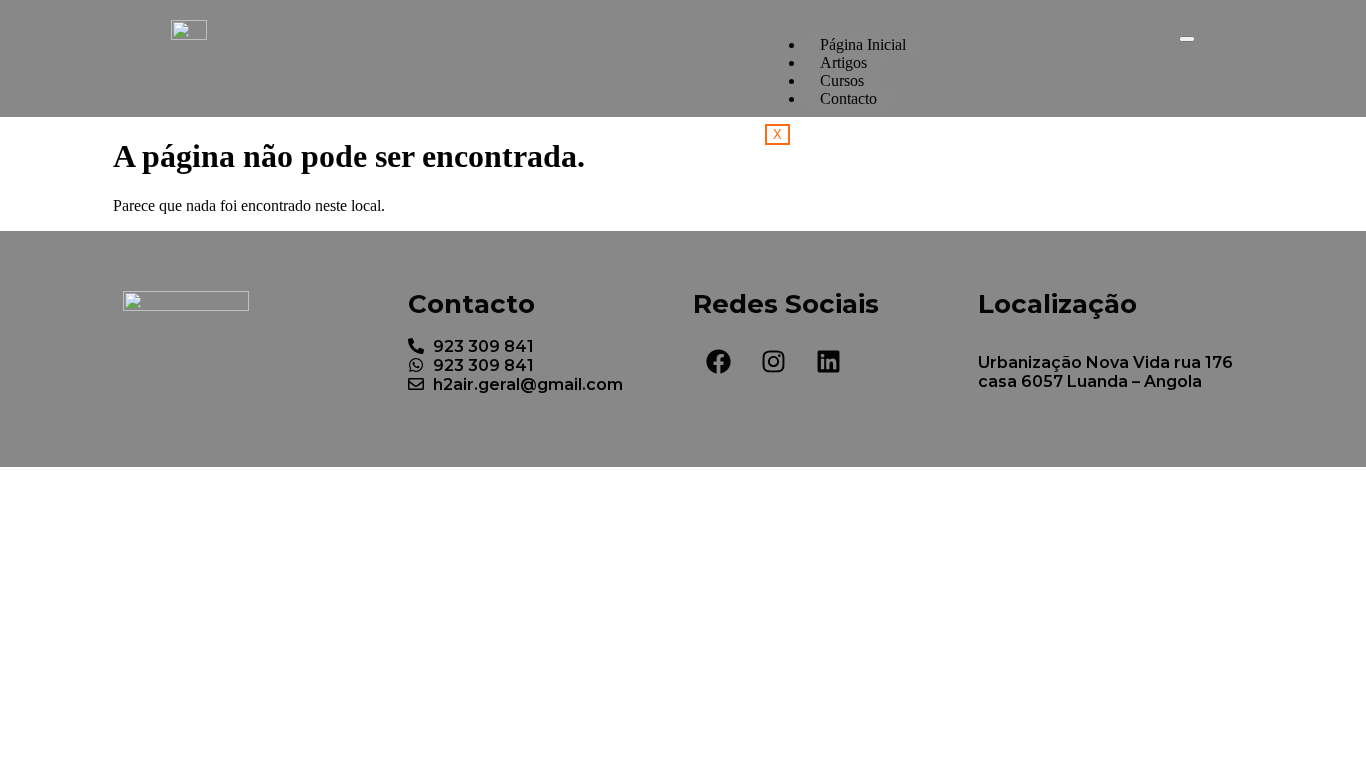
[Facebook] (718, 362)
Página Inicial (863, 44)
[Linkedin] (828, 362)
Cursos (842, 80)
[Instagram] (773, 362)
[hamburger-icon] (1187, 39)
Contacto (848, 98)
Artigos (843, 62)
